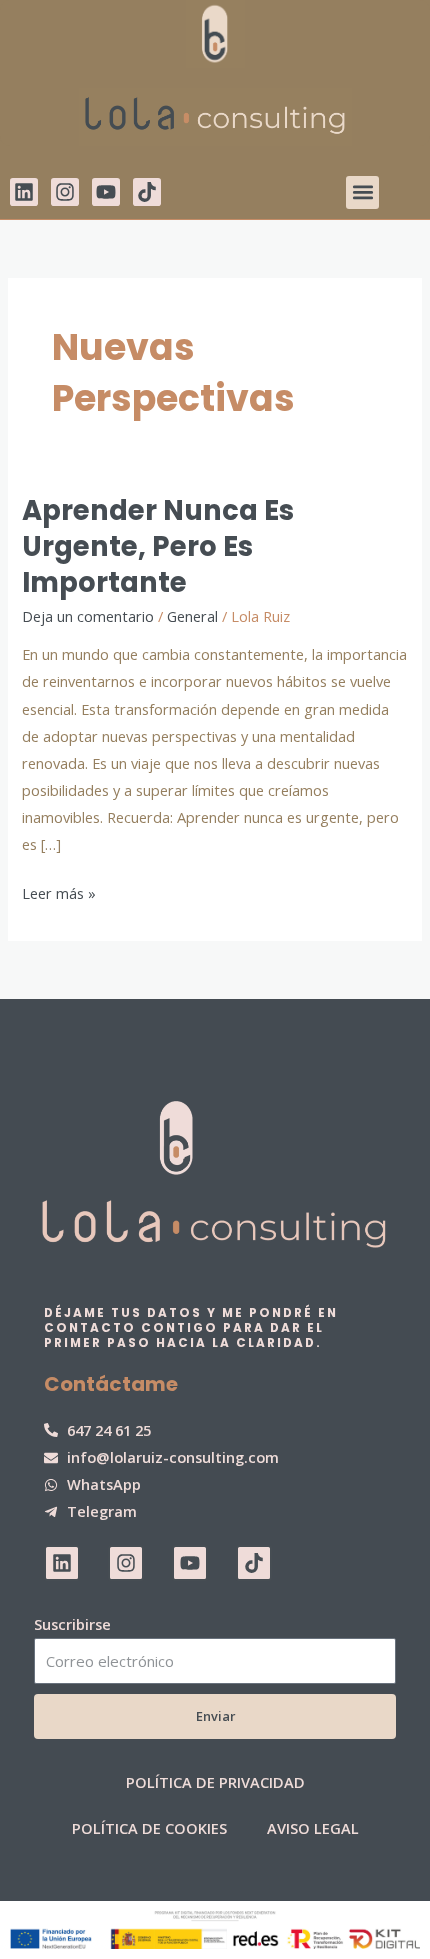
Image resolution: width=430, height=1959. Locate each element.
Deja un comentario (88, 616)
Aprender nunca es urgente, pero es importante (158, 546)
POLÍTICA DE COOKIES (149, 1828)
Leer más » (59, 891)
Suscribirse (72, 1624)
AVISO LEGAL (313, 1828)
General (192, 616)
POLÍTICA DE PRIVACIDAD (215, 1782)
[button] (362, 192)
